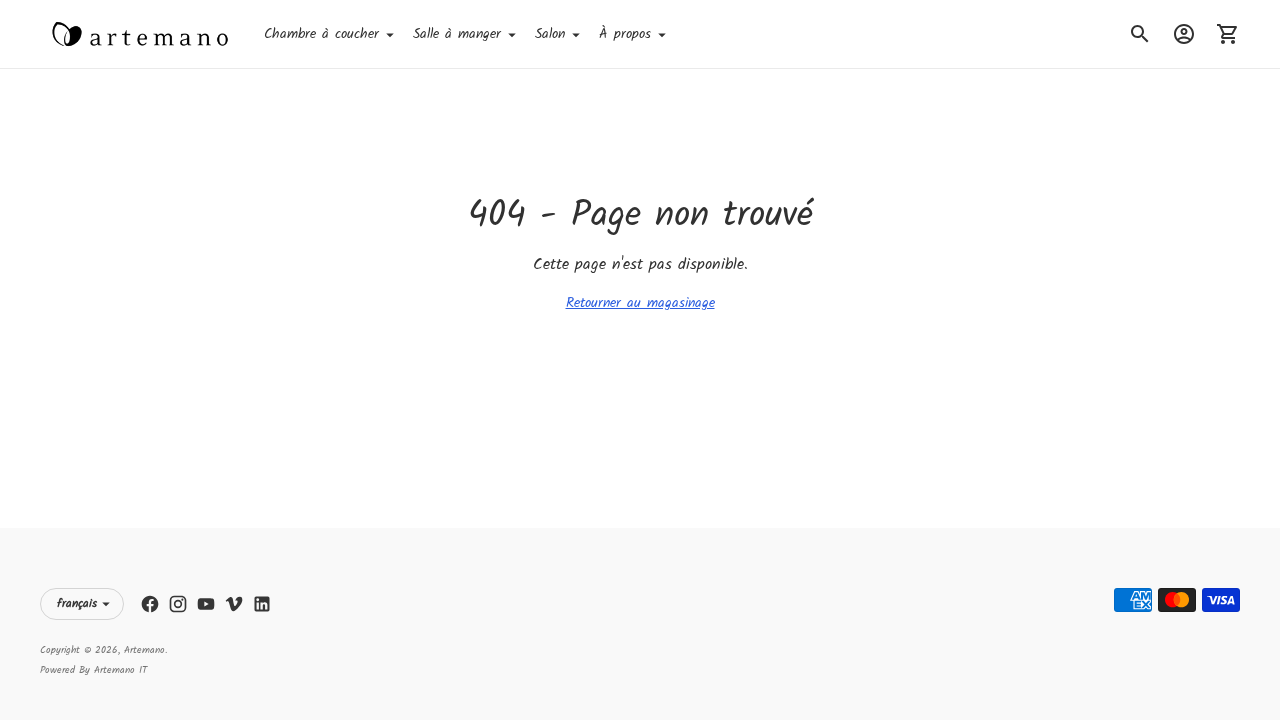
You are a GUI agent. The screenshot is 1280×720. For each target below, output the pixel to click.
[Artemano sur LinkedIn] (262, 604)
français (77, 603)
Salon (550, 34)
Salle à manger (457, 34)
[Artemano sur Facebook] (150, 604)
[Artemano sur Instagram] (178, 604)
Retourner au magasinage (640, 303)
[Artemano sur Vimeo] (234, 604)
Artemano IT (120, 670)
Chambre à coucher (321, 34)
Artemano (144, 650)
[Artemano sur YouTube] (206, 604)
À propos (625, 34)
